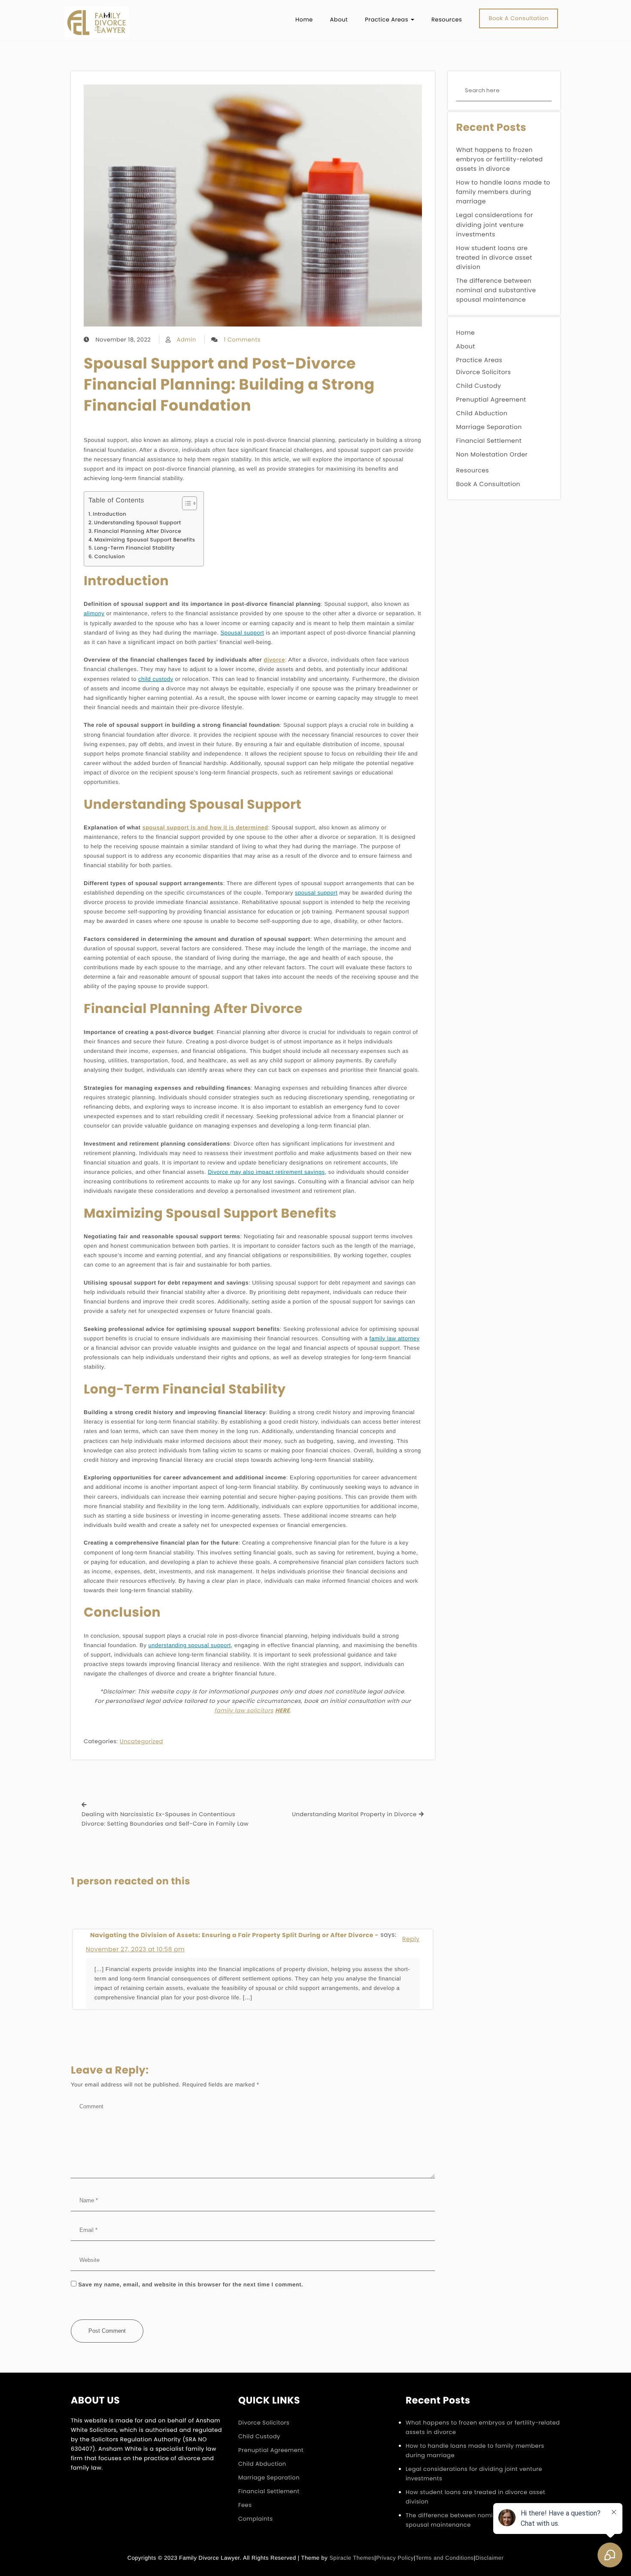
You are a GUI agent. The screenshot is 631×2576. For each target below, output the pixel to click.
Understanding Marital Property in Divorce (354, 1814)
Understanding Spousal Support (138, 523)
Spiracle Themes (352, 2558)
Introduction (109, 514)
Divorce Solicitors (484, 372)
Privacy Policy (395, 2558)
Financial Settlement (489, 441)
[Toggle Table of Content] (185, 503)
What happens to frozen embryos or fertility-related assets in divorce (500, 159)
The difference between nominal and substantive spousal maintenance (496, 290)
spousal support (316, 893)
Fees (245, 2505)
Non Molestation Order (492, 454)
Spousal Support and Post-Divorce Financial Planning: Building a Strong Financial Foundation (229, 385)
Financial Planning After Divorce (138, 532)
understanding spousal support (190, 1645)
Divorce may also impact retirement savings (266, 1172)
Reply (411, 1939)
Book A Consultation (488, 484)
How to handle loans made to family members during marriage (504, 192)
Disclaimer (490, 2558)
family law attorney (395, 1338)
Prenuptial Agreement (491, 399)
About (466, 346)
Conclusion (110, 557)
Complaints (256, 2519)
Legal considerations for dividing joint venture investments (495, 224)
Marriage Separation (489, 427)
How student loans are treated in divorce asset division (494, 257)
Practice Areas (479, 360)
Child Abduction (482, 413)
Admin (187, 340)
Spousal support (242, 633)
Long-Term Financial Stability (135, 548)
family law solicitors (244, 1710)
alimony (94, 613)
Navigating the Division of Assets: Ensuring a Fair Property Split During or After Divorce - (234, 1935)
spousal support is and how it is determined (205, 827)
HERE (282, 1710)
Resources (473, 470)
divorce (274, 660)
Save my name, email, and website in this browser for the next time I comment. (191, 2284)
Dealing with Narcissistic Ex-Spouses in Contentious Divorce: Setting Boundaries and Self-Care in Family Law (165, 1819)
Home (466, 333)
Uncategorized (141, 1741)
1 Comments (242, 340)
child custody (156, 679)
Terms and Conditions (445, 2558)
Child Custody (479, 386)
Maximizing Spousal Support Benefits (145, 540)
